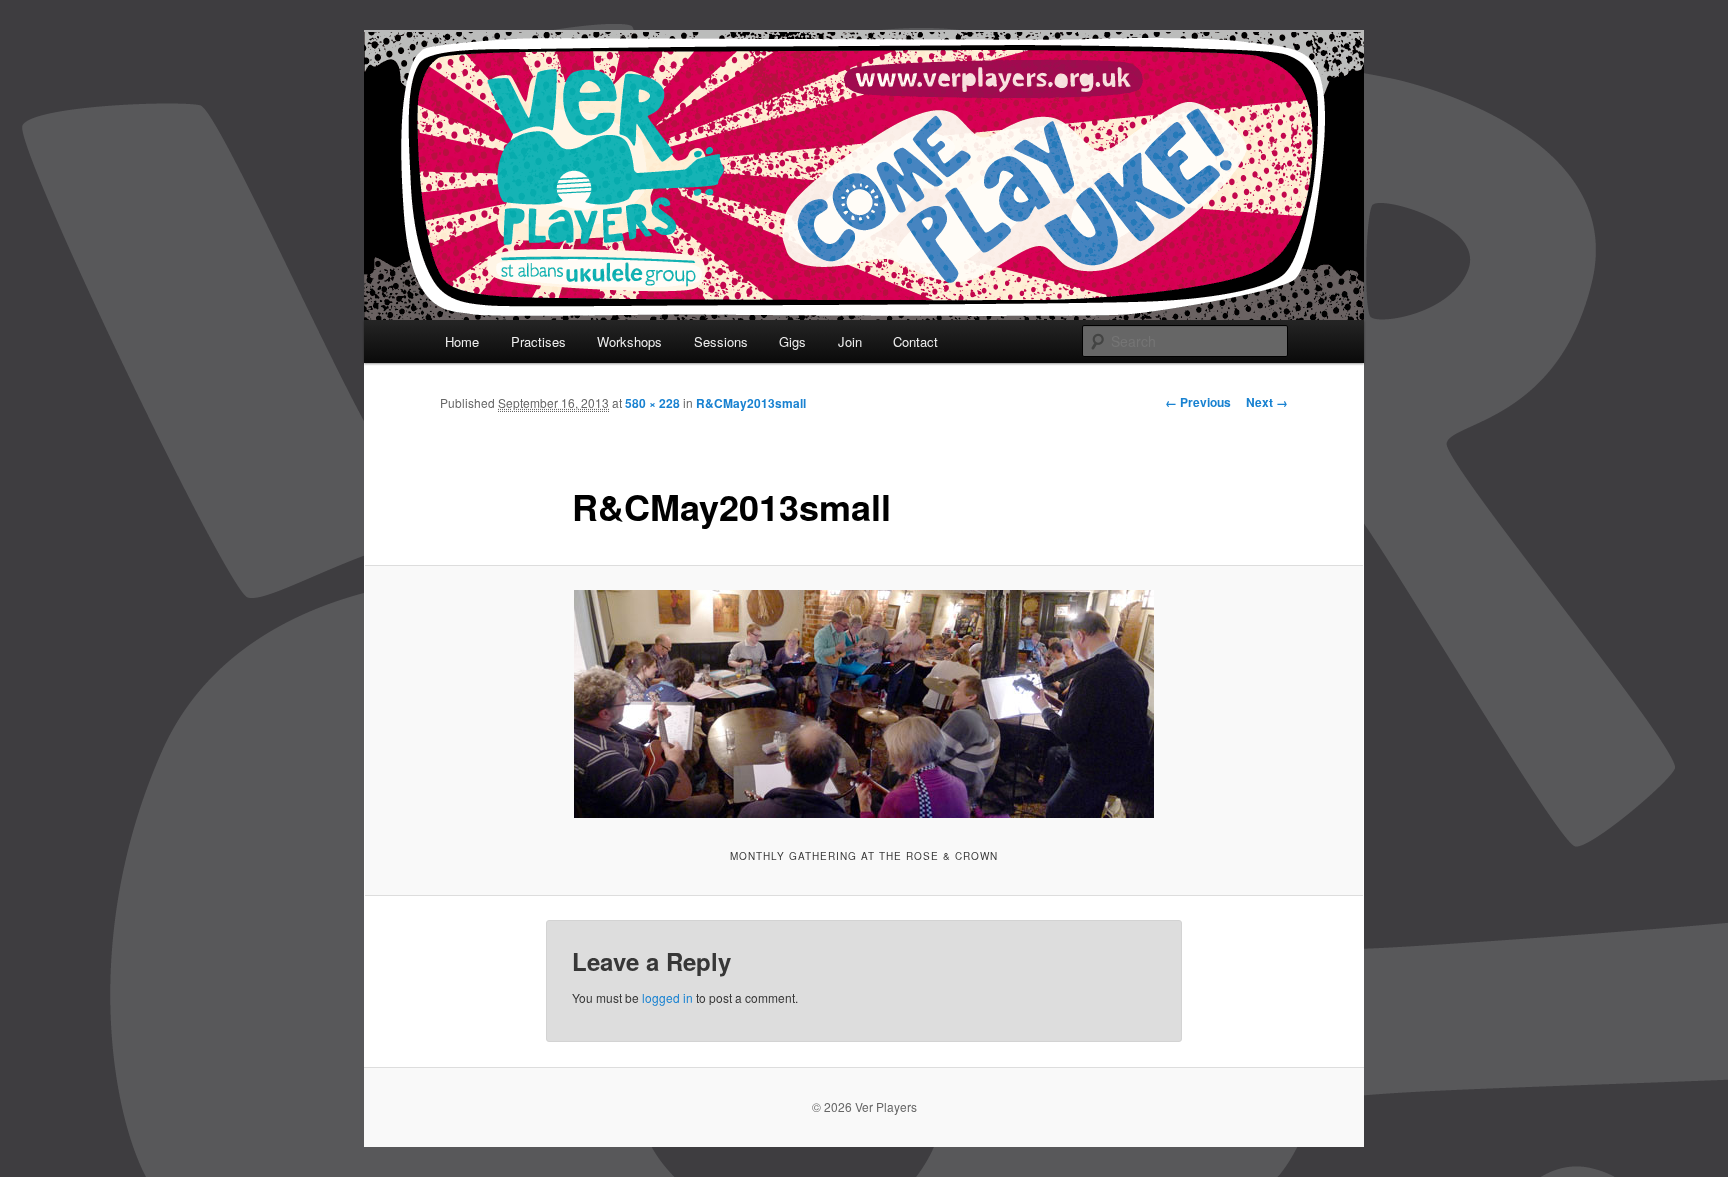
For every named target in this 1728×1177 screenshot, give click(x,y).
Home (462, 341)
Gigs (792, 341)
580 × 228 (652, 403)
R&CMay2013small (751, 403)
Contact (915, 341)
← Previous (1198, 402)
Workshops (629, 341)
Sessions (721, 341)
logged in (667, 997)
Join (850, 341)
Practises (538, 341)
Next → (1267, 402)
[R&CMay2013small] (864, 704)
